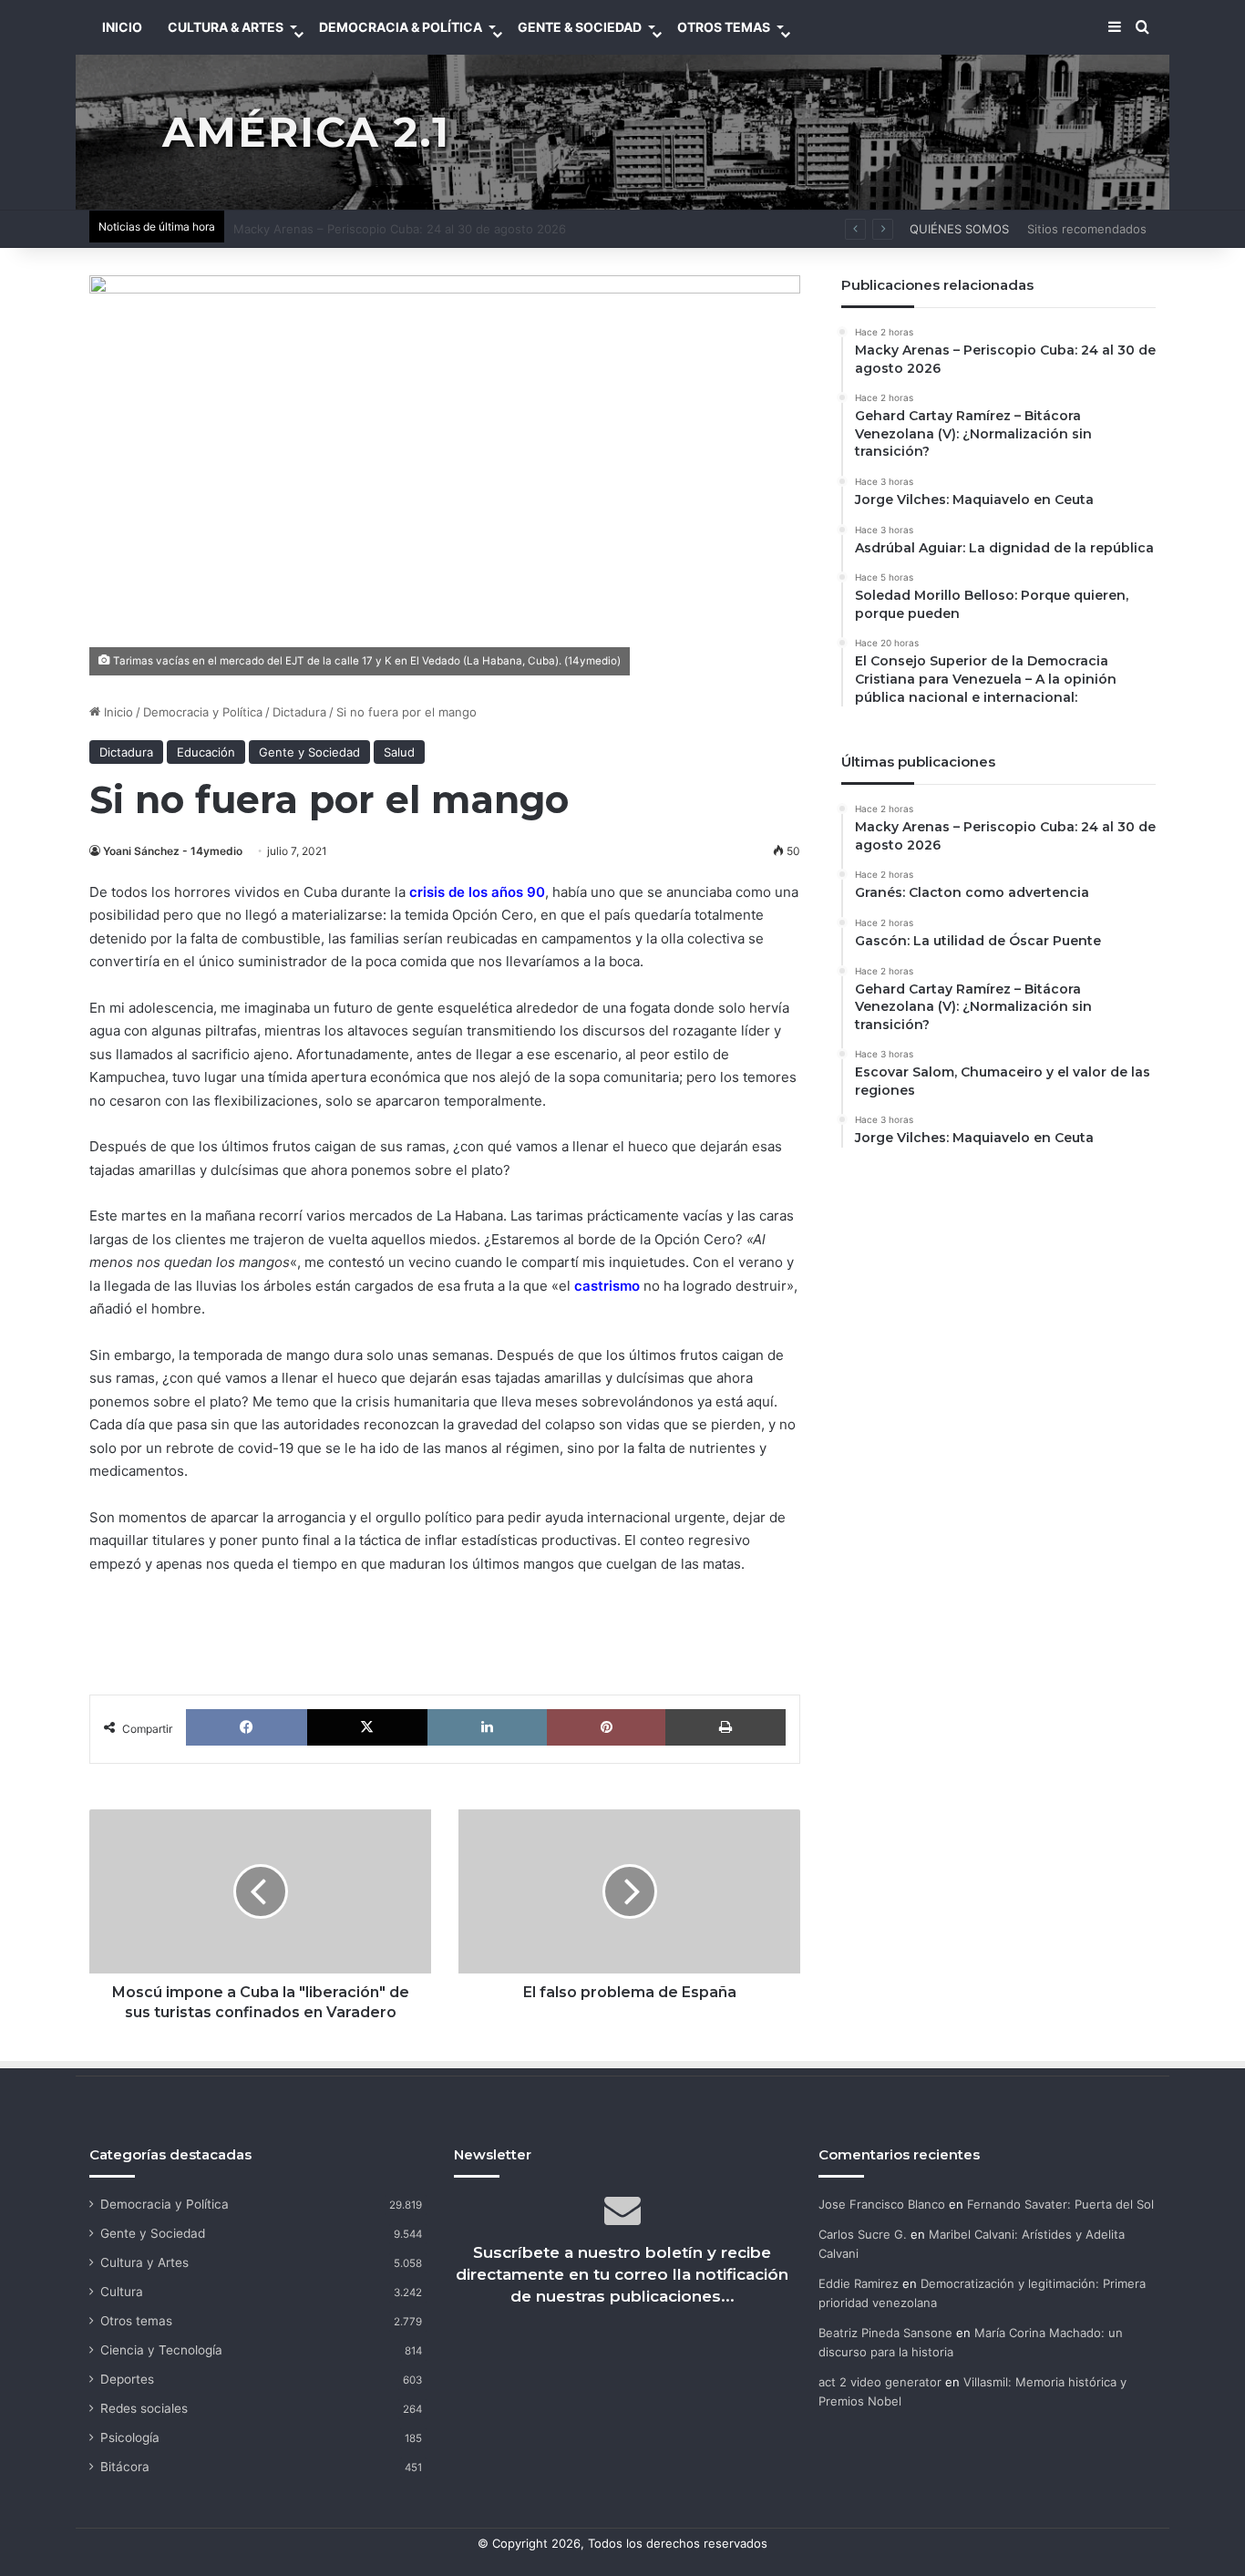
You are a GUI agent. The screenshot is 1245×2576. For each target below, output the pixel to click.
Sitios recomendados (1087, 229)
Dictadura (299, 712)
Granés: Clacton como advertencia (331, 229)
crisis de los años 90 (477, 892)
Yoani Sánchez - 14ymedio (173, 851)
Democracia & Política (401, 27)
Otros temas (136, 2321)
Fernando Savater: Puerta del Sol (1060, 2204)
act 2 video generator (880, 2382)
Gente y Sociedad (309, 752)
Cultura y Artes (144, 2262)
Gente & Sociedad (580, 27)
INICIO (122, 27)
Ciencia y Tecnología (161, 2350)
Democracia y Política (203, 712)
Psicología (130, 2437)
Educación (206, 752)
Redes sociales (144, 2408)
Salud (399, 752)
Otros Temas (724, 27)
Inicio (117, 712)
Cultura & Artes (226, 27)
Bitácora (125, 2467)
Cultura (122, 2292)
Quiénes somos (959, 229)
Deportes (127, 2379)
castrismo (607, 1286)
